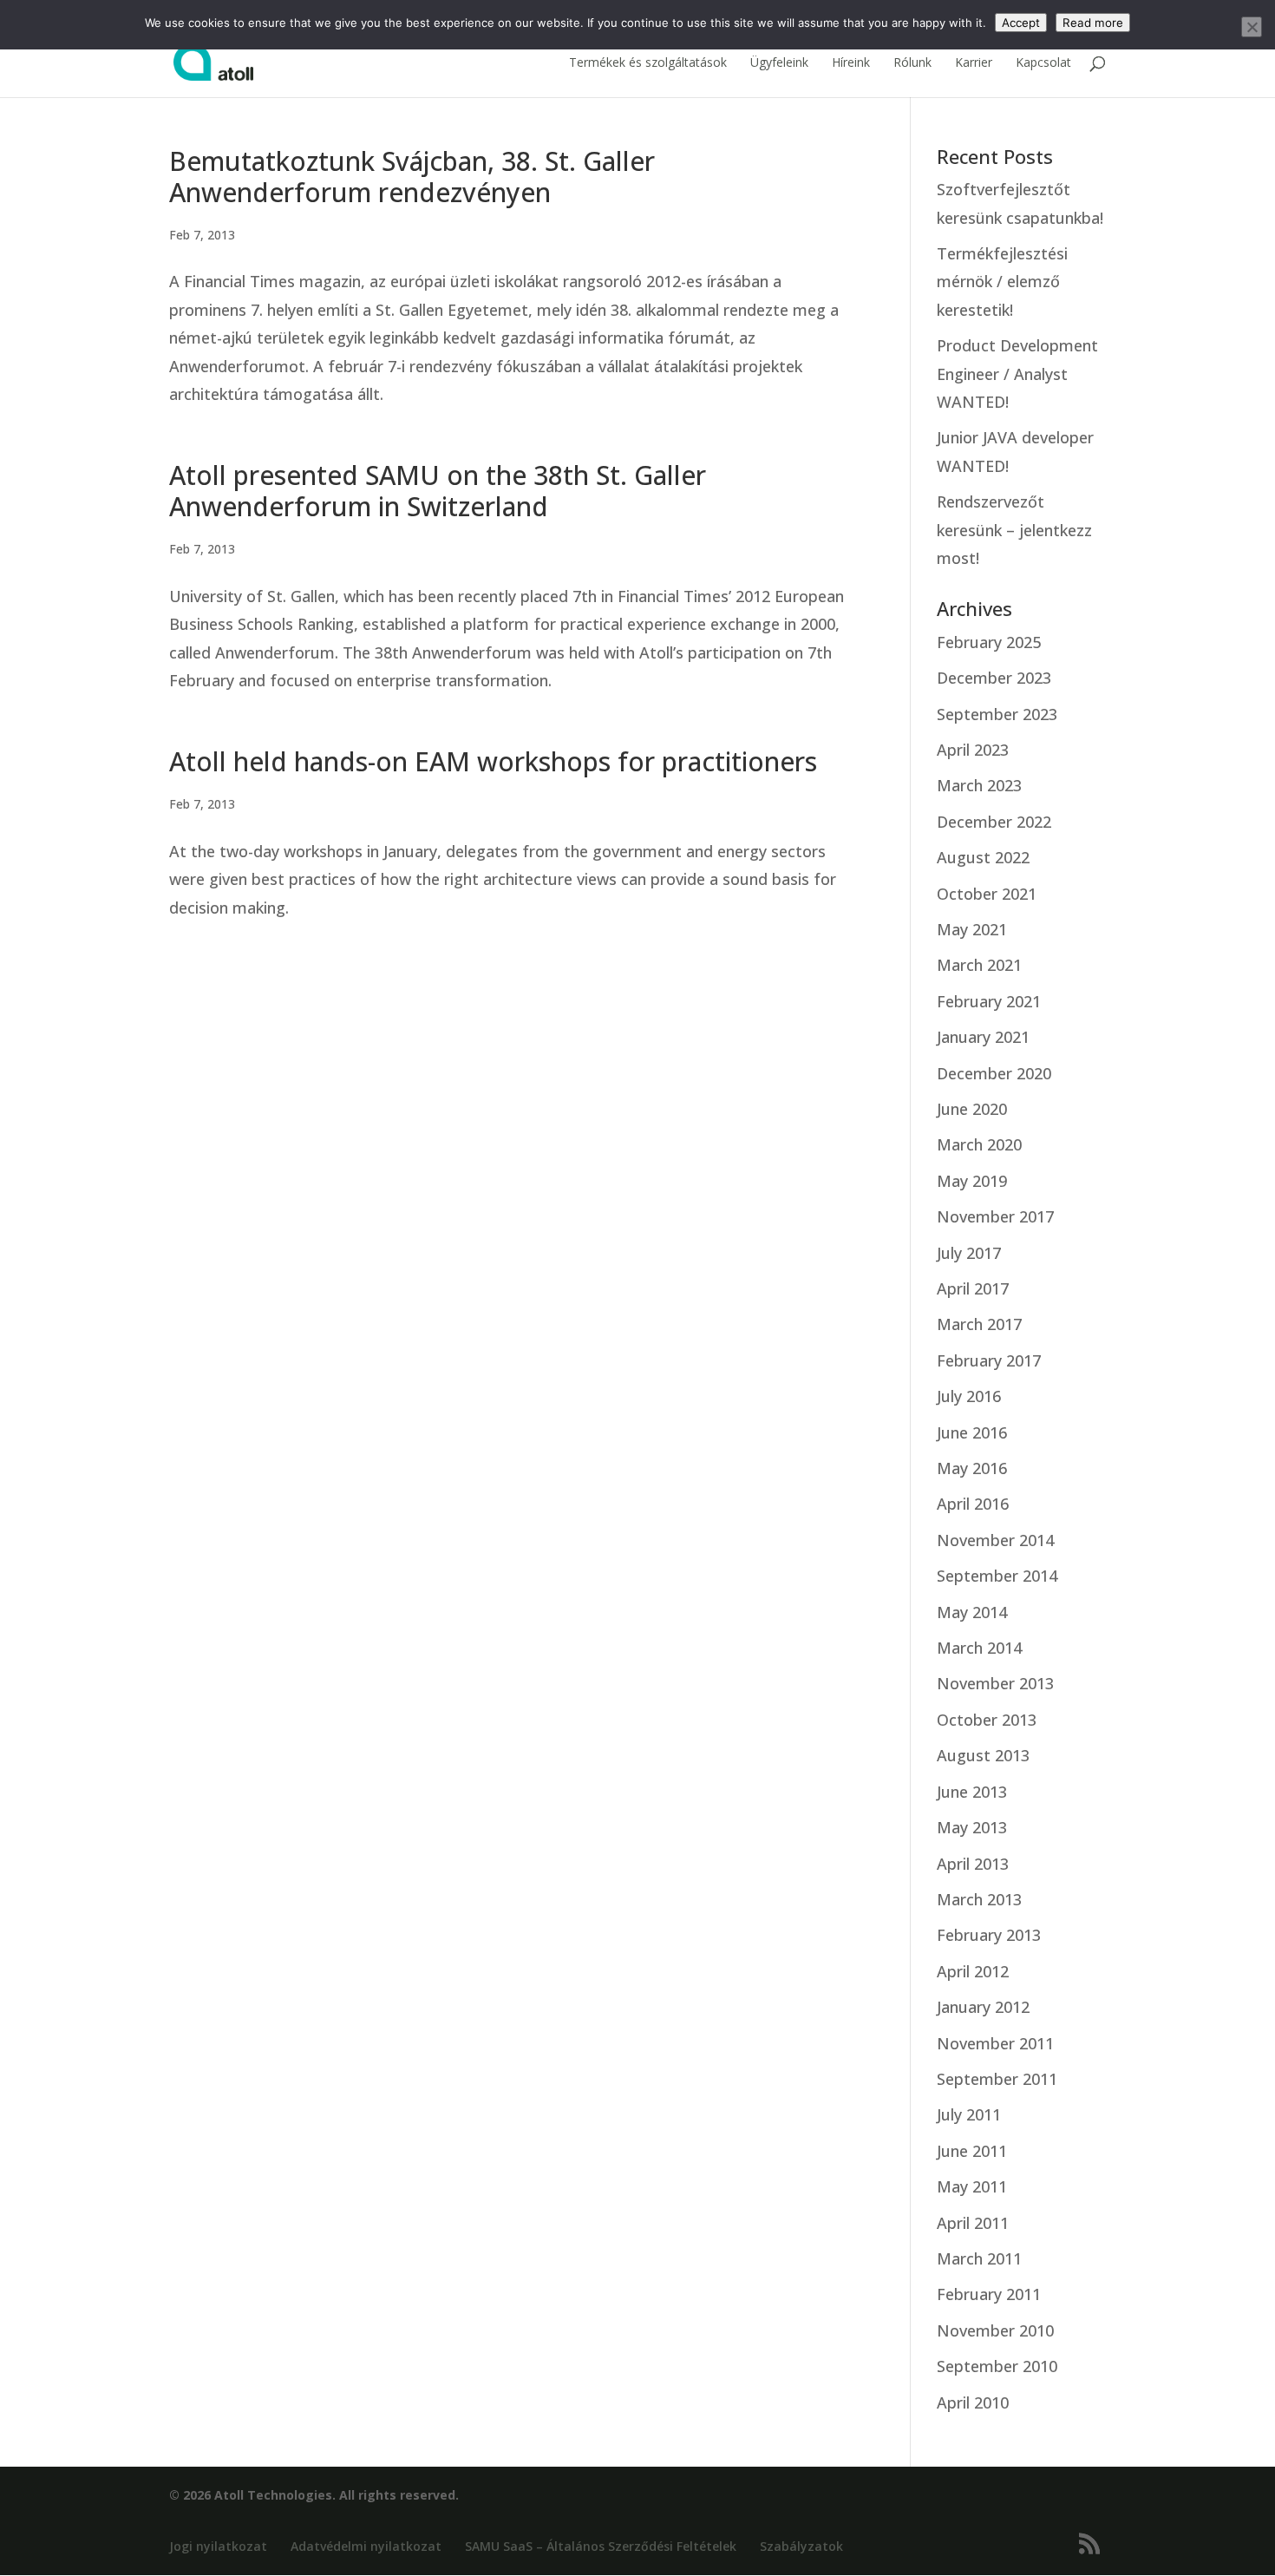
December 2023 (994, 678)
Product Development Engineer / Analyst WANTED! (1017, 374)
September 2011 (997, 2079)
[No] (1252, 27)
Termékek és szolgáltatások (648, 63)
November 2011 (995, 2043)
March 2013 (979, 1899)
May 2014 (972, 1612)
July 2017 (969, 1253)
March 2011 (979, 2258)
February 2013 (989, 1935)
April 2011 (973, 2223)
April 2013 (973, 1864)
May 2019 (972, 1181)
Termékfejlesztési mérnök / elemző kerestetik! (1002, 282)
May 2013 (972, 1827)
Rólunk (912, 63)
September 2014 (997, 1576)
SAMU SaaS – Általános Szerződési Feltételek (601, 2546)
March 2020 (979, 1144)
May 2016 (972, 1468)
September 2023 (997, 714)
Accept (1021, 23)
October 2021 (987, 894)
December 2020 (994, 1073)
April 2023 (973, 750)
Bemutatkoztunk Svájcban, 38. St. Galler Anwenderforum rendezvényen (412, 177)
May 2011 (972, 2186)
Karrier (974, 63)
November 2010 (995, 2330)
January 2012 (983, 2007)
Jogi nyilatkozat (218, 2546)
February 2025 (989, 642)
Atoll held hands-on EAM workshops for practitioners (493, 761)
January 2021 (983, 1037)
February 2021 (989, 1001)
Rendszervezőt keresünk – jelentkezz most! (1014, 530)
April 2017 (973, 1288)
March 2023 (979, 785)
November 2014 (995, 1540)
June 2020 (972, 1109)
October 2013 (987, 1720)
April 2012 (973, 1971)
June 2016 (972, 1432)
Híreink (851, 63)
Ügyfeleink (779, 63)
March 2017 (979, 1324)
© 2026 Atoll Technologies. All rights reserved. (314, 2495)
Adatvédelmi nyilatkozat (366, 2546)
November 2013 (995, 1683)
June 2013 (972, 1792)
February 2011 (989, 2294)
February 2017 (989, 1360)
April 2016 (973, 1504)
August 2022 (983, 857)
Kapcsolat (1043, 63)
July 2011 (969, 2114)
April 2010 (973, 2402)
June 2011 (972, 2151)
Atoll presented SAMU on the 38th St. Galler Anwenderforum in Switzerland (438, 491)
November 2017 (995, 1216)
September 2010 (997, 2366)
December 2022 (994, 822)
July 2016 (969, 1396)
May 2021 (972, 929)
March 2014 (979, 1648)
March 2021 (979, 965)
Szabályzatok (801, 2546)
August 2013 (983, 1755)
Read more (1093, 23)
